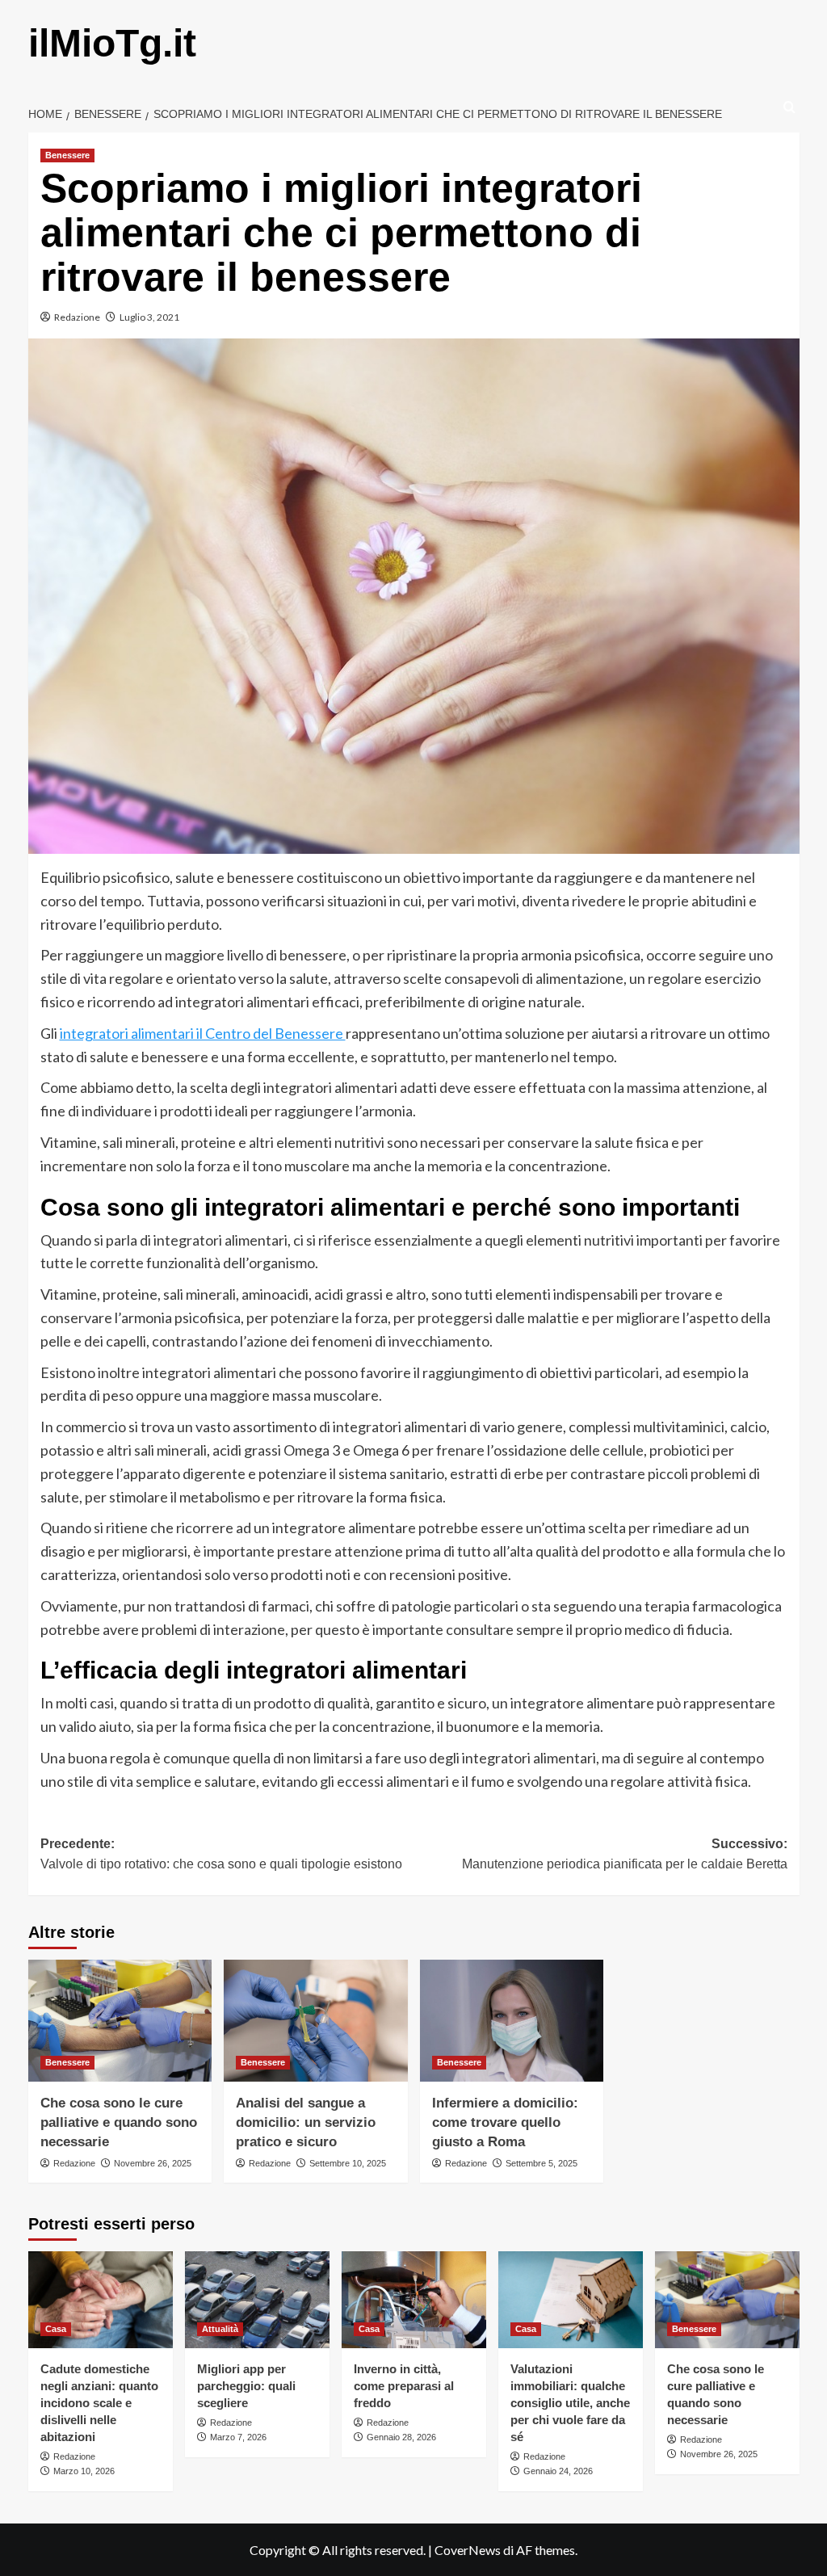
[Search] (789, 108)
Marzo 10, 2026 (84, 2471)
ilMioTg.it (112, 43)
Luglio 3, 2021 (149, 317)
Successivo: (625, 1854)
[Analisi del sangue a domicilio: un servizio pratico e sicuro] (316, 2021)
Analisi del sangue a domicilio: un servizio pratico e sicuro (306, 2122)
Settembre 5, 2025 (542, 2163)
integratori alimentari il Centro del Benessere (203, 1033)
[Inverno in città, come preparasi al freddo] (414, 2299)
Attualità (220, 2329)
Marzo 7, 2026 (238, 2437)
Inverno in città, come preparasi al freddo (404, 2386)
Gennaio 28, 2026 (401, 2437)
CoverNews (468, 2550)
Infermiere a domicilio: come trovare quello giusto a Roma (505, 2122)
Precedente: (221, 1854)
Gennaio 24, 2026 (558, 2471)
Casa (56, 2329)
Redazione (77, 317)
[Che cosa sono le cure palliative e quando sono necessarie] (120, 2021)
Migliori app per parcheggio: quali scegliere (246, 2386)
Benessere (67, 155)
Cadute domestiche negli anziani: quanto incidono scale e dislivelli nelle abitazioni (99, 2403)
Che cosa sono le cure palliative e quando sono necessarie (119, 2122)
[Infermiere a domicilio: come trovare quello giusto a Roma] (512, 2021)
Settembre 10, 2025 (348, 2163)
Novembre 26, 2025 (153, 2163)
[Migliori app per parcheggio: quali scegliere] (257, 2299)
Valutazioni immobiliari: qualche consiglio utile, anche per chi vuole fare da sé (570, 2403)
